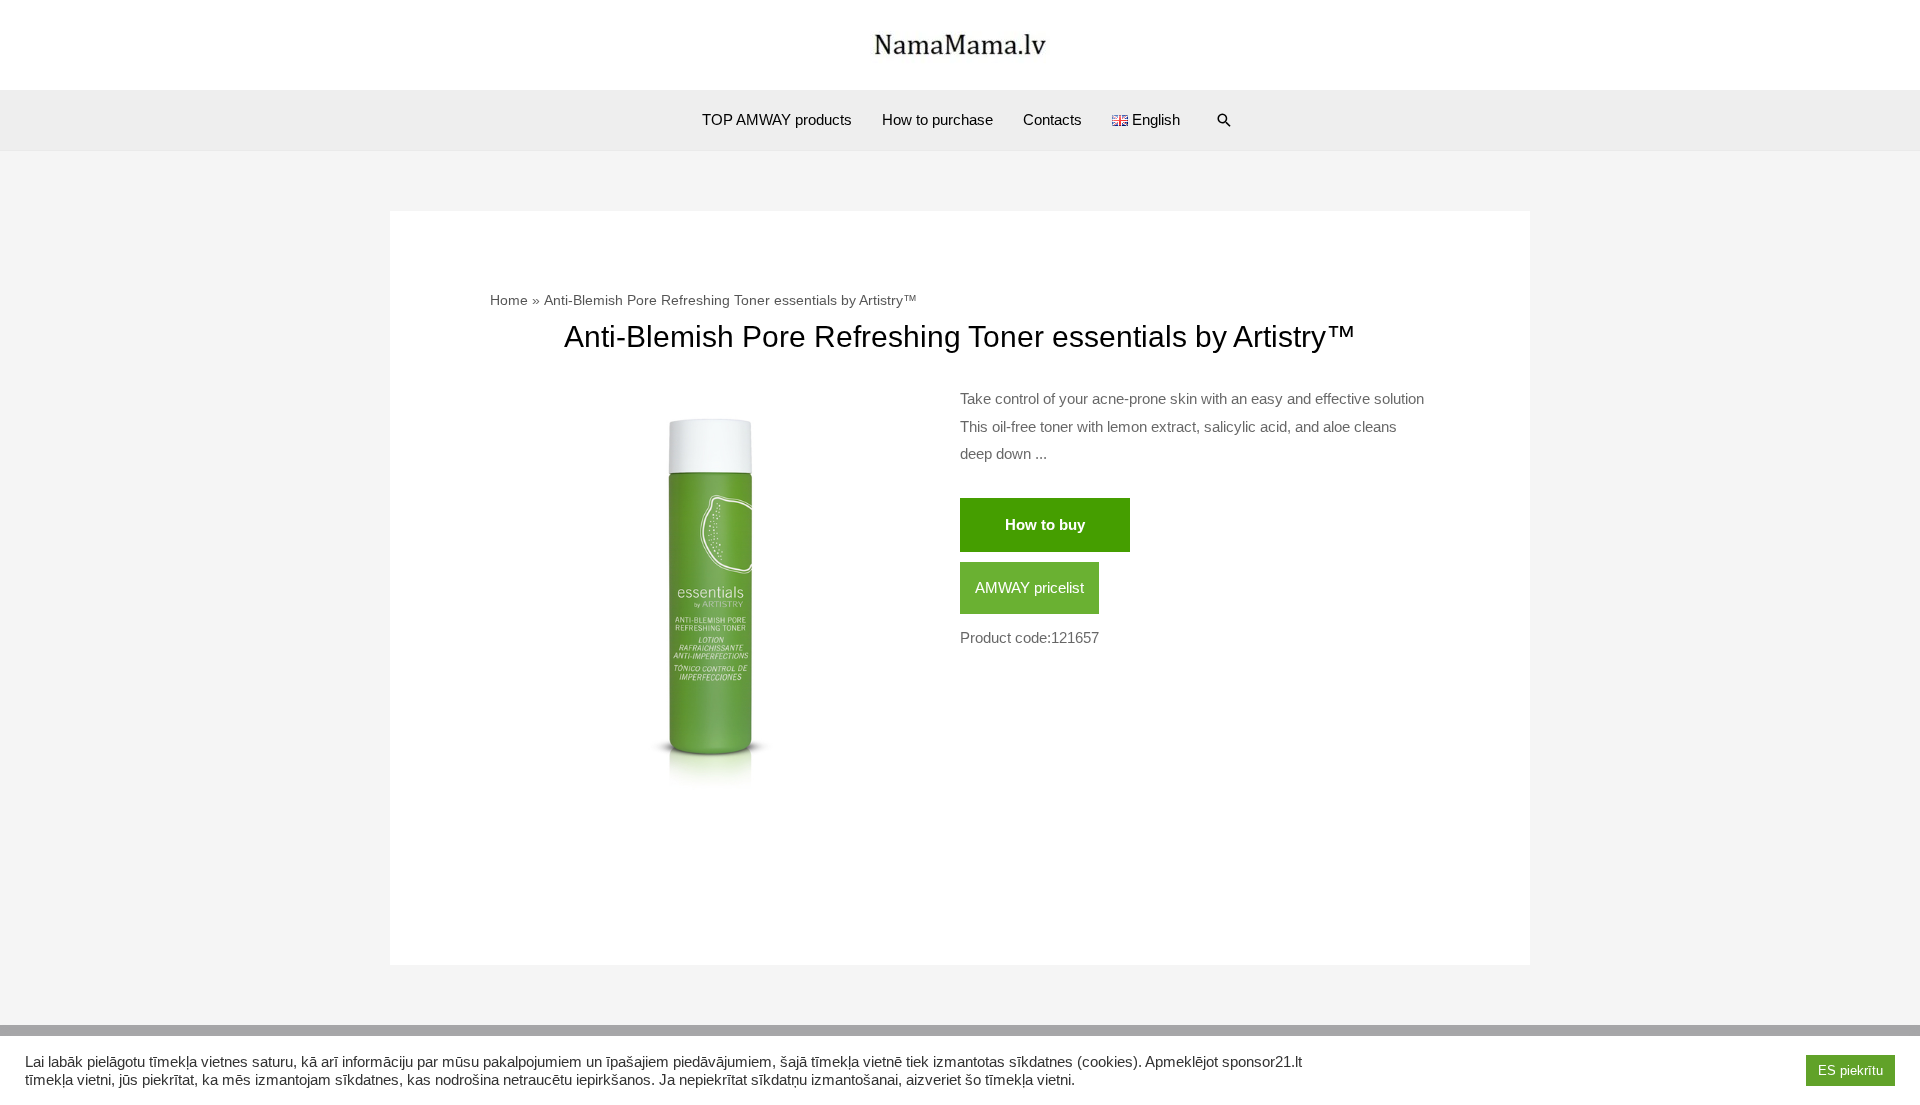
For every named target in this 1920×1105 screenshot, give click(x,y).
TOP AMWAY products (777, 119)
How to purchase (937, 119)
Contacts (1052, 119)
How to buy (1045, 524)
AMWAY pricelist (1029, 587)
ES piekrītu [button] (1850, 1070)
